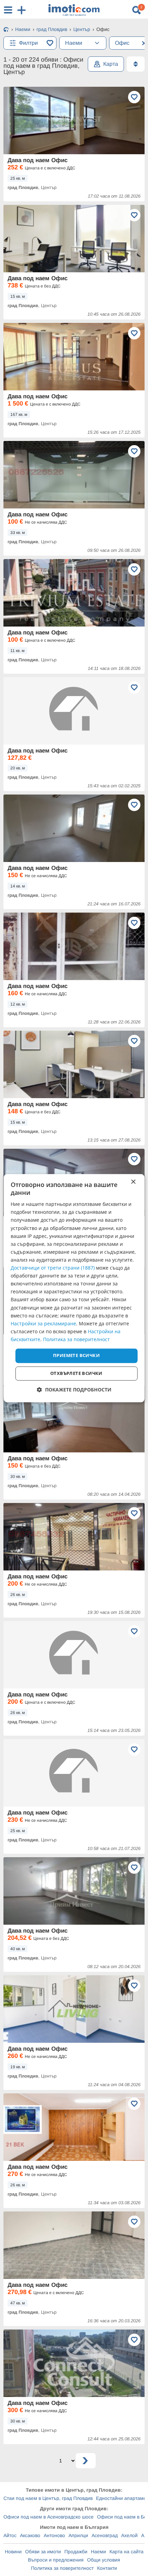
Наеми (98, 2552)
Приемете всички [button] (76, 1355)
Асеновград (105, 2535)
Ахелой (129, 2535)
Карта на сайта (126, 2552)
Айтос (10, 2535)
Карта (111, 64)
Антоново (54, 2535)
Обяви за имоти (43, 2552)
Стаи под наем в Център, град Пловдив (48, 2498)
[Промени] (97, 43)
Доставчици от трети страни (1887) (53, 1268)
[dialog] (74, 1288)
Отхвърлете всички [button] (76, 1373)
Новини (13, 2552)
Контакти (107, 2568)
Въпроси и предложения (56, 2560)
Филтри (28, 43)
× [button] (133, 1182)
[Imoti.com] (6, 30)
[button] (74, 1390)
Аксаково (30, 2535)
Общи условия (104, 2560)
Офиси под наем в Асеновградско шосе (49, 2517)
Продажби (76, 2552)
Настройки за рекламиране (43, 1323)
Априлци (78, 2535)
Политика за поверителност (62, 2568)
